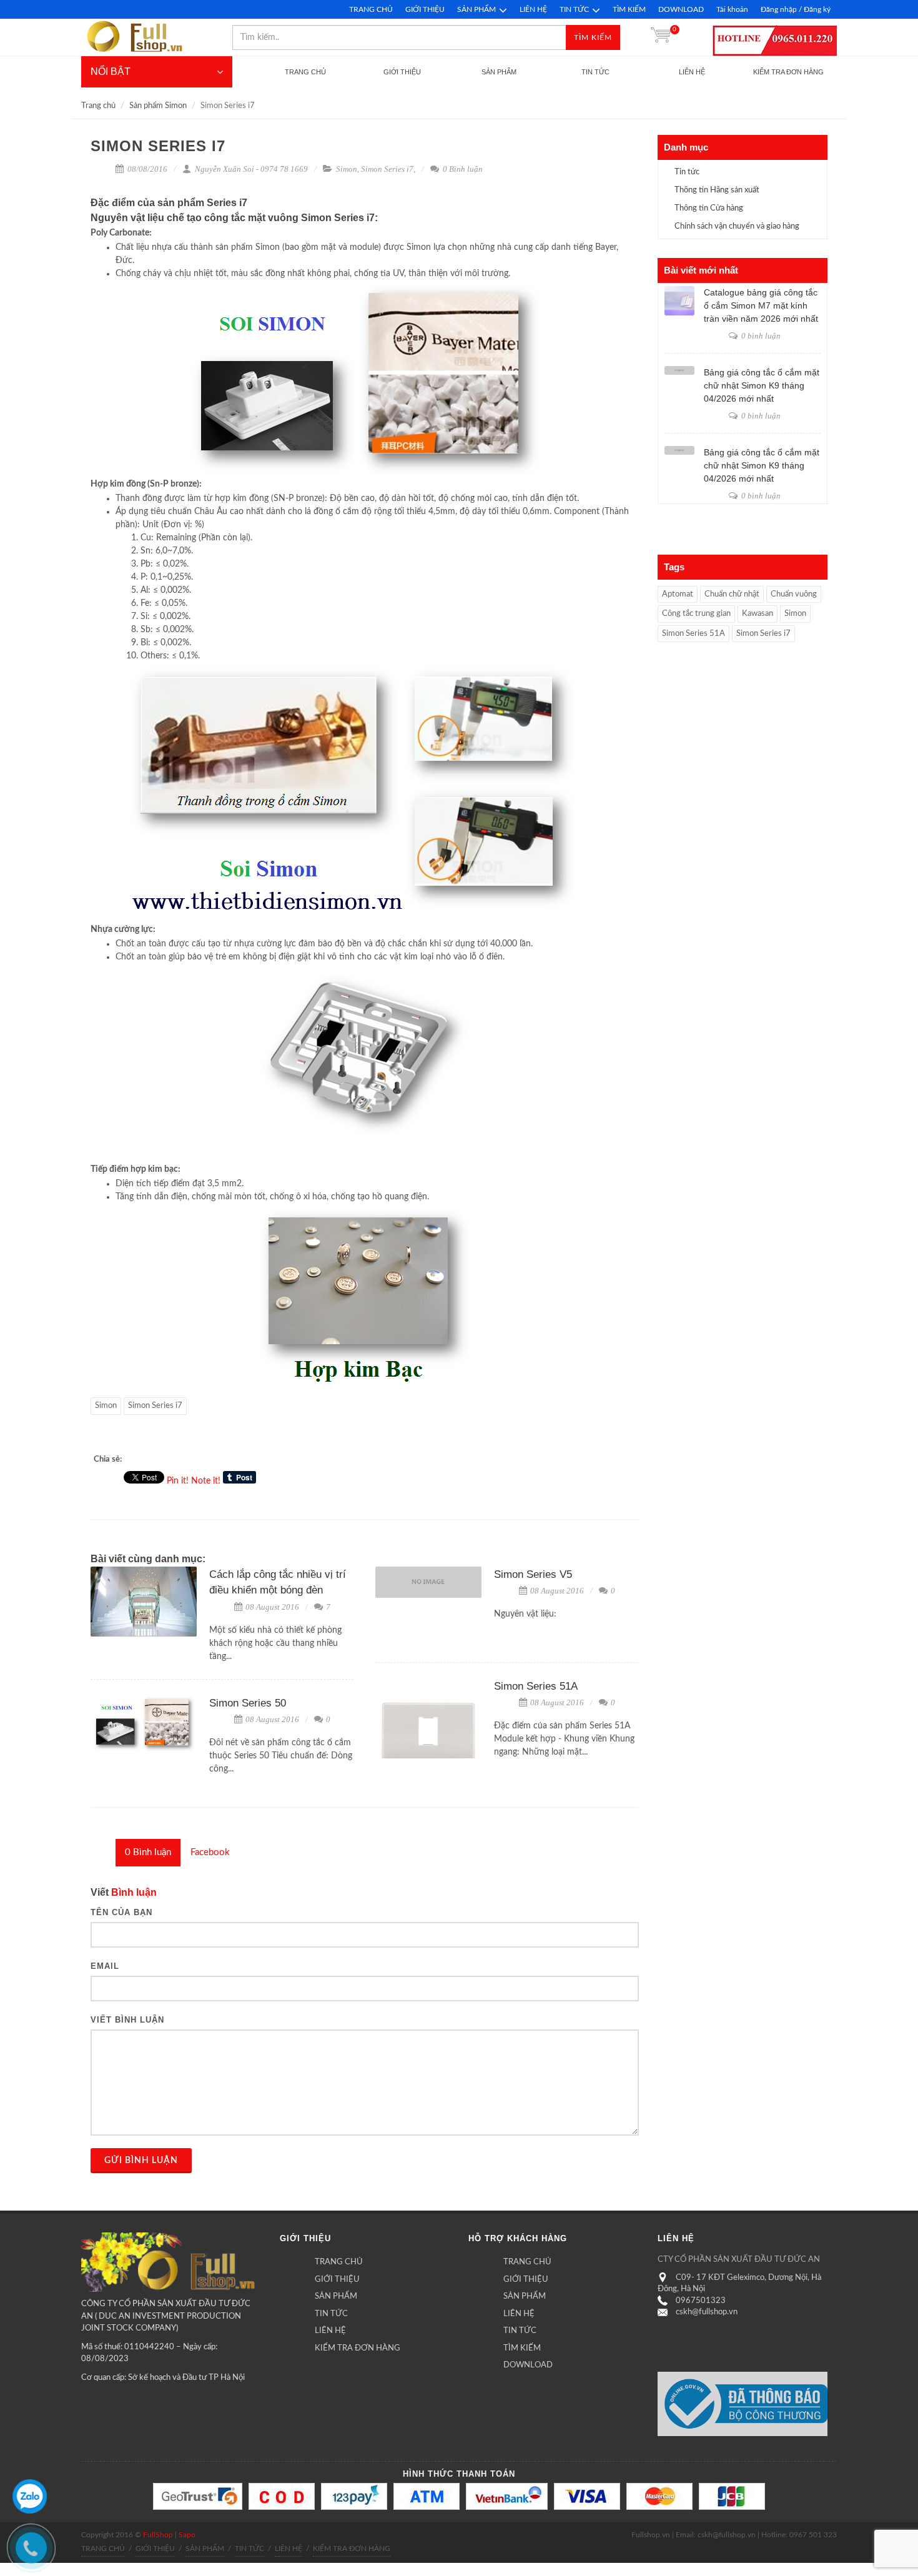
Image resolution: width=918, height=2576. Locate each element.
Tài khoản (732, 9)
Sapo (187, 2535)
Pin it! (178, 1481)
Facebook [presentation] (210, 1852)
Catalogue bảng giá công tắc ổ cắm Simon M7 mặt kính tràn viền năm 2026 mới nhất (761, 305)
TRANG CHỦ (371, 9)
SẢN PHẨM (476, 9)
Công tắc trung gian (696, 614)
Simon (347, 169)
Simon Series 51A (536, 1686)
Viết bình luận (127, 2020)
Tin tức (687, 172)
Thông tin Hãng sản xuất (717, 190)
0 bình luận (760, 336)
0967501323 (701, 2301)
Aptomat (678, 594)
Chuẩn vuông (794, 594)
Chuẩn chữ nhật (732, 594)
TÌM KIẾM (629, 9)
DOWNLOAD (681, 9)
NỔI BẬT (111, 72)
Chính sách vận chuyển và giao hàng (737, 226)
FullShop (158, 2535)
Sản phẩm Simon (158, 106)
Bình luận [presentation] (148, 1852)
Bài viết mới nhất (701, 270)
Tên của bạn (121, 1912)
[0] (661, 37)
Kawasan (758, 614)
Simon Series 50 (248, 1703)
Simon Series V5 (533, 1574)
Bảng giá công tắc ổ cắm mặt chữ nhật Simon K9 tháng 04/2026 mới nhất (762, 385)
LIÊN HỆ (533, 9)
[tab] (148, 1853)
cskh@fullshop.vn (707, 2312)
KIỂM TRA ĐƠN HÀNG (358, 2348)
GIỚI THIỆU (425, 9)
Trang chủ (98, 106)
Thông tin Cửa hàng (709, 208)
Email (105, 1966)
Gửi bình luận (141, 2161)
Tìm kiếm (593, 37)
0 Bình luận (462, 169)
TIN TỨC (574, 9)
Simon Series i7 (387, 169)
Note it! (206, 1481)
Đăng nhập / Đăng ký (796, 9)
